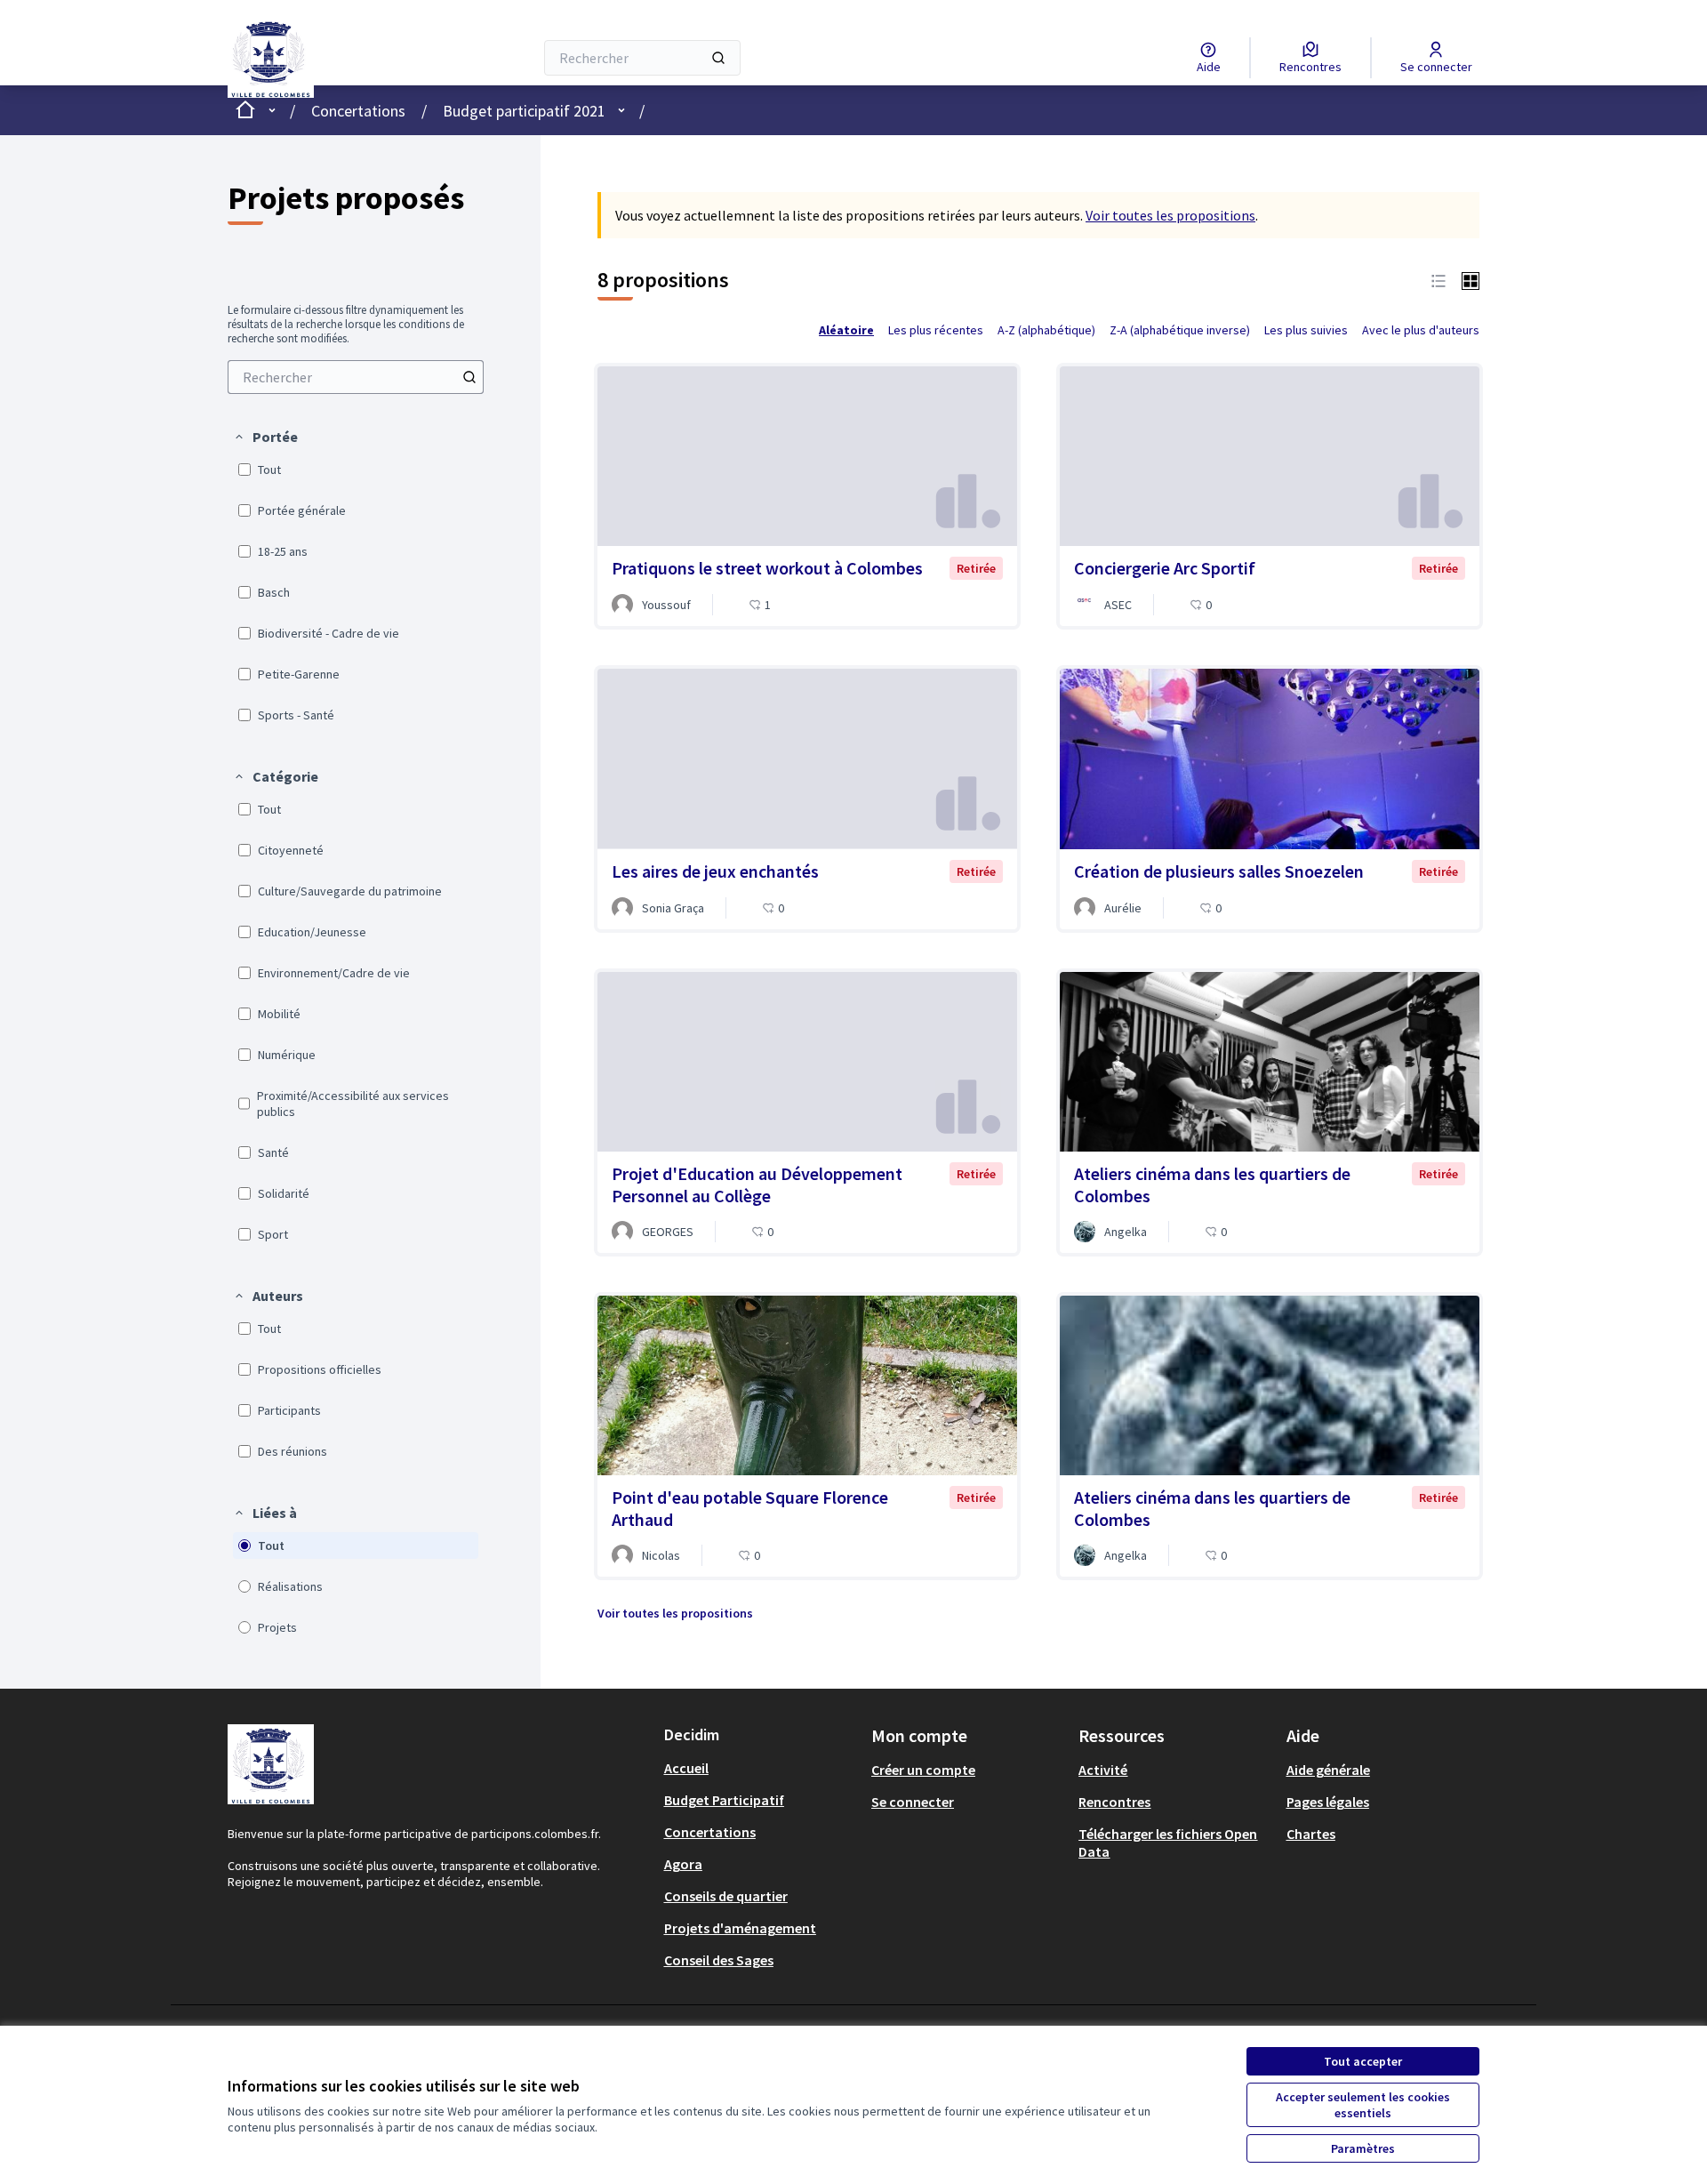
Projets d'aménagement (740, 1928)
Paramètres (1363, 2148)
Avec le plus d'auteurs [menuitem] (1421, 330)
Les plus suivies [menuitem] (1306, 330)
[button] (265, 437)
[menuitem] (356, 377)
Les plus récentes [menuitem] (936, 330)
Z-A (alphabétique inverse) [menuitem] (1180, 330)
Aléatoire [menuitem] (846, 330)
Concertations (358, 111)
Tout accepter (1363, 2061)
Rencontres (1114, 1802)
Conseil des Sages (719, 1960)
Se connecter (913, 1802)
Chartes (1311, 1834)
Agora (683, 1864)
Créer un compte (923, 1770)
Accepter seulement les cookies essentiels (1363, 2105)
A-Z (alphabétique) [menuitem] (1046, 330)
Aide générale (1328, 1770)
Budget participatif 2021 (524, 111)
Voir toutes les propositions (1170, 215)
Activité (1103, 1770)
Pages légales (1328, 1802)
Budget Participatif (724, 1800)
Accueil (686, 1768)
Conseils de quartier (726, 1896)
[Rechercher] (718, 58)
